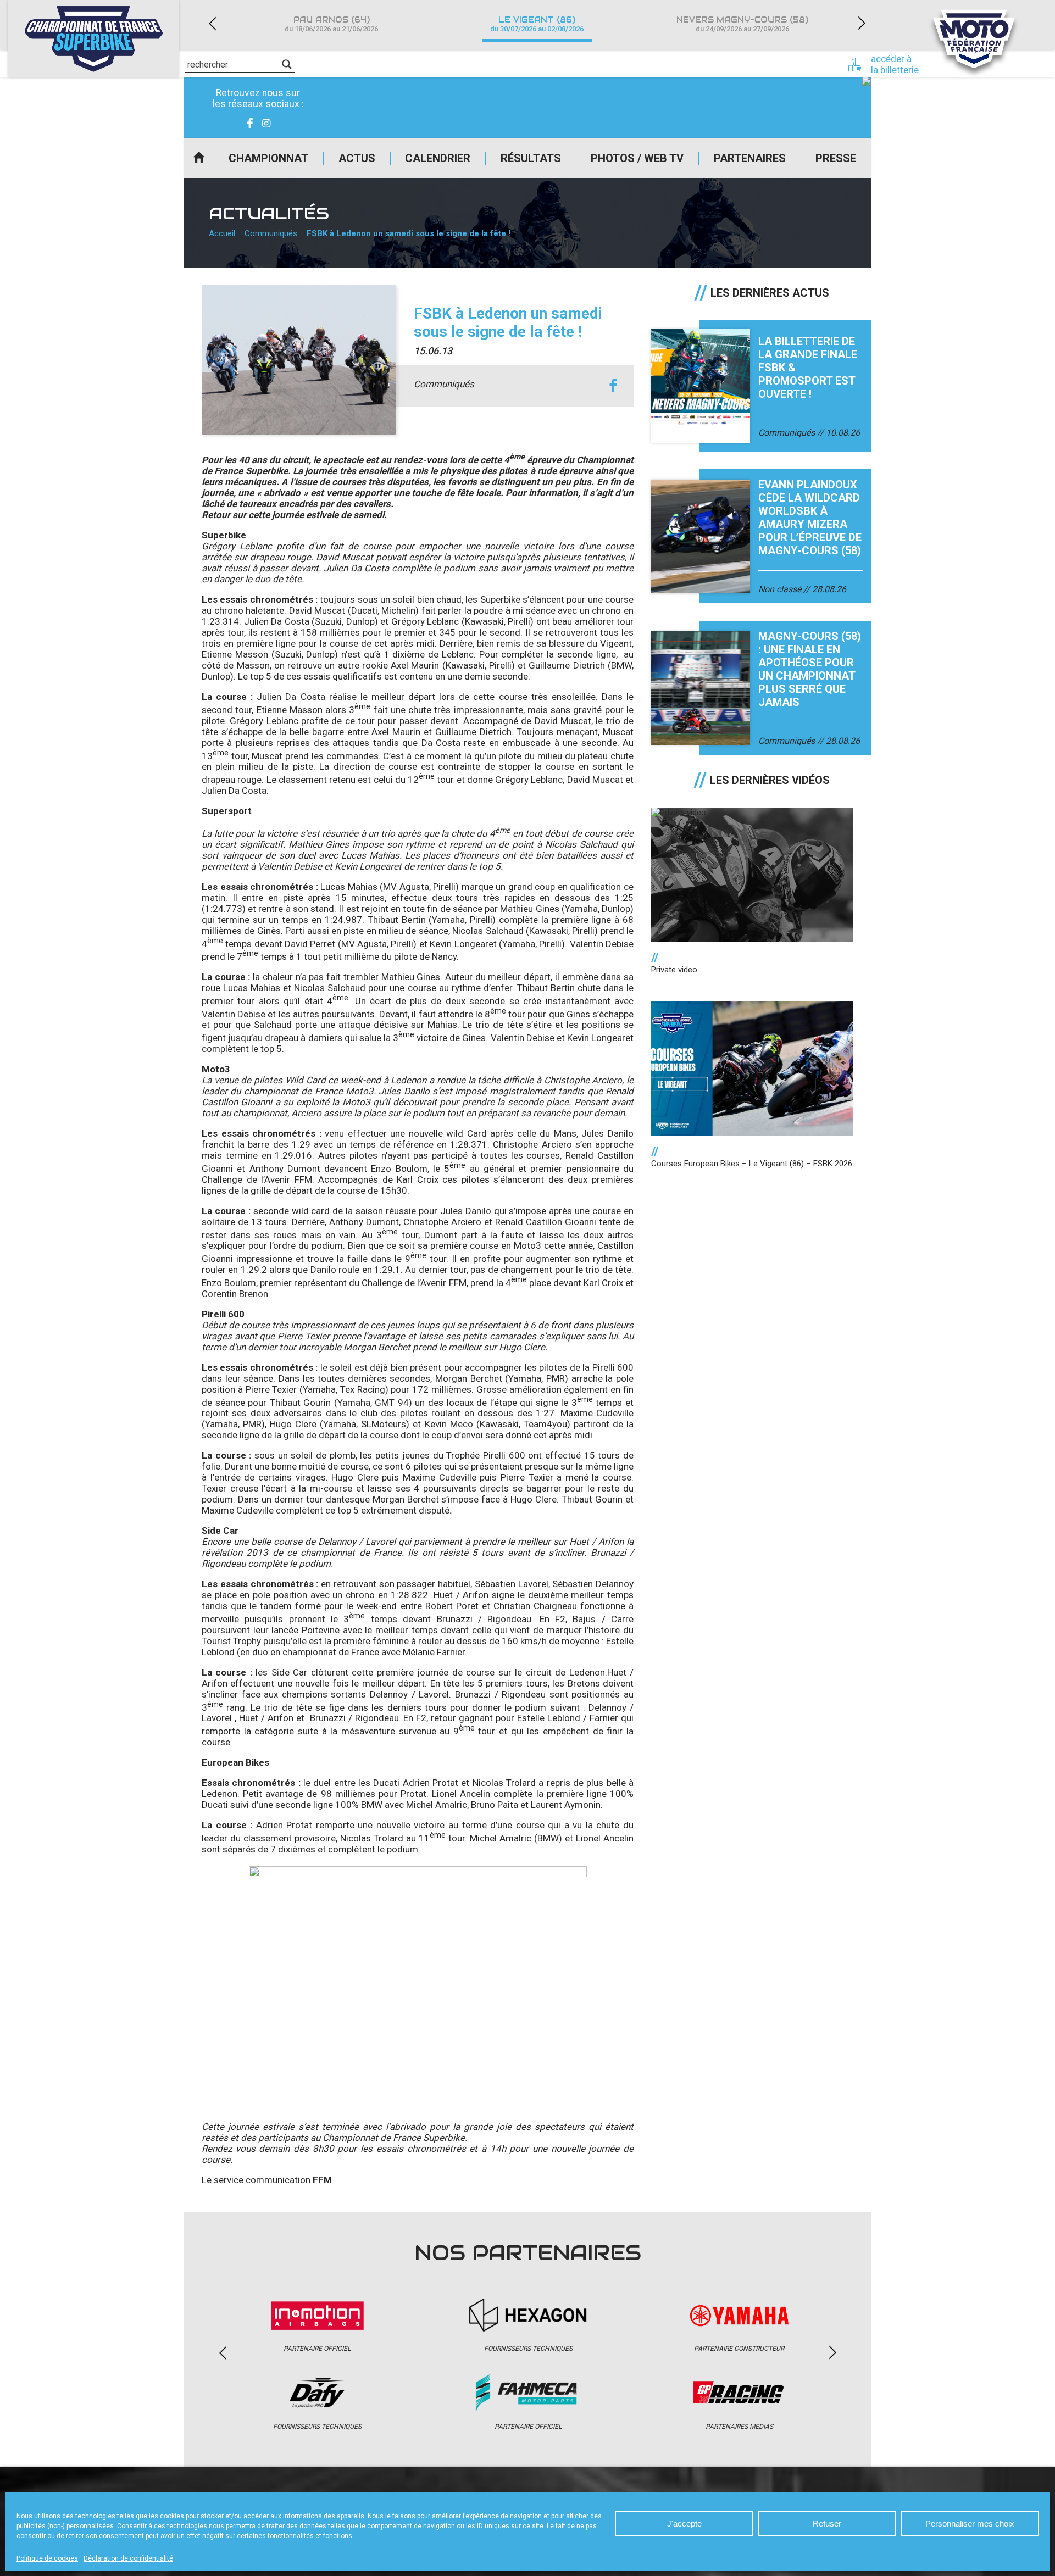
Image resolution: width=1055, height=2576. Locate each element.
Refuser (827, 2524)
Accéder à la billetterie (895, 64)
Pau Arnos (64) (331, 24)
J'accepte (684, 2524)
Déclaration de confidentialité (128, 2558)
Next (862, 23)
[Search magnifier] (287, 64)
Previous (212, 23)
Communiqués (271, 233)
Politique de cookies (47, 2558)
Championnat (268, 158)
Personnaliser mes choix (970, 2524)
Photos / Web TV (637, 158)
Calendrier (438, 158)
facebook (613, 386)
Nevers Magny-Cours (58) (742, 24)
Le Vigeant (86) (537, 24)
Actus (357, 158)
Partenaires (750, 158)
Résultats (531, 158)
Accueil (199, 158)
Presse (836, 158)
